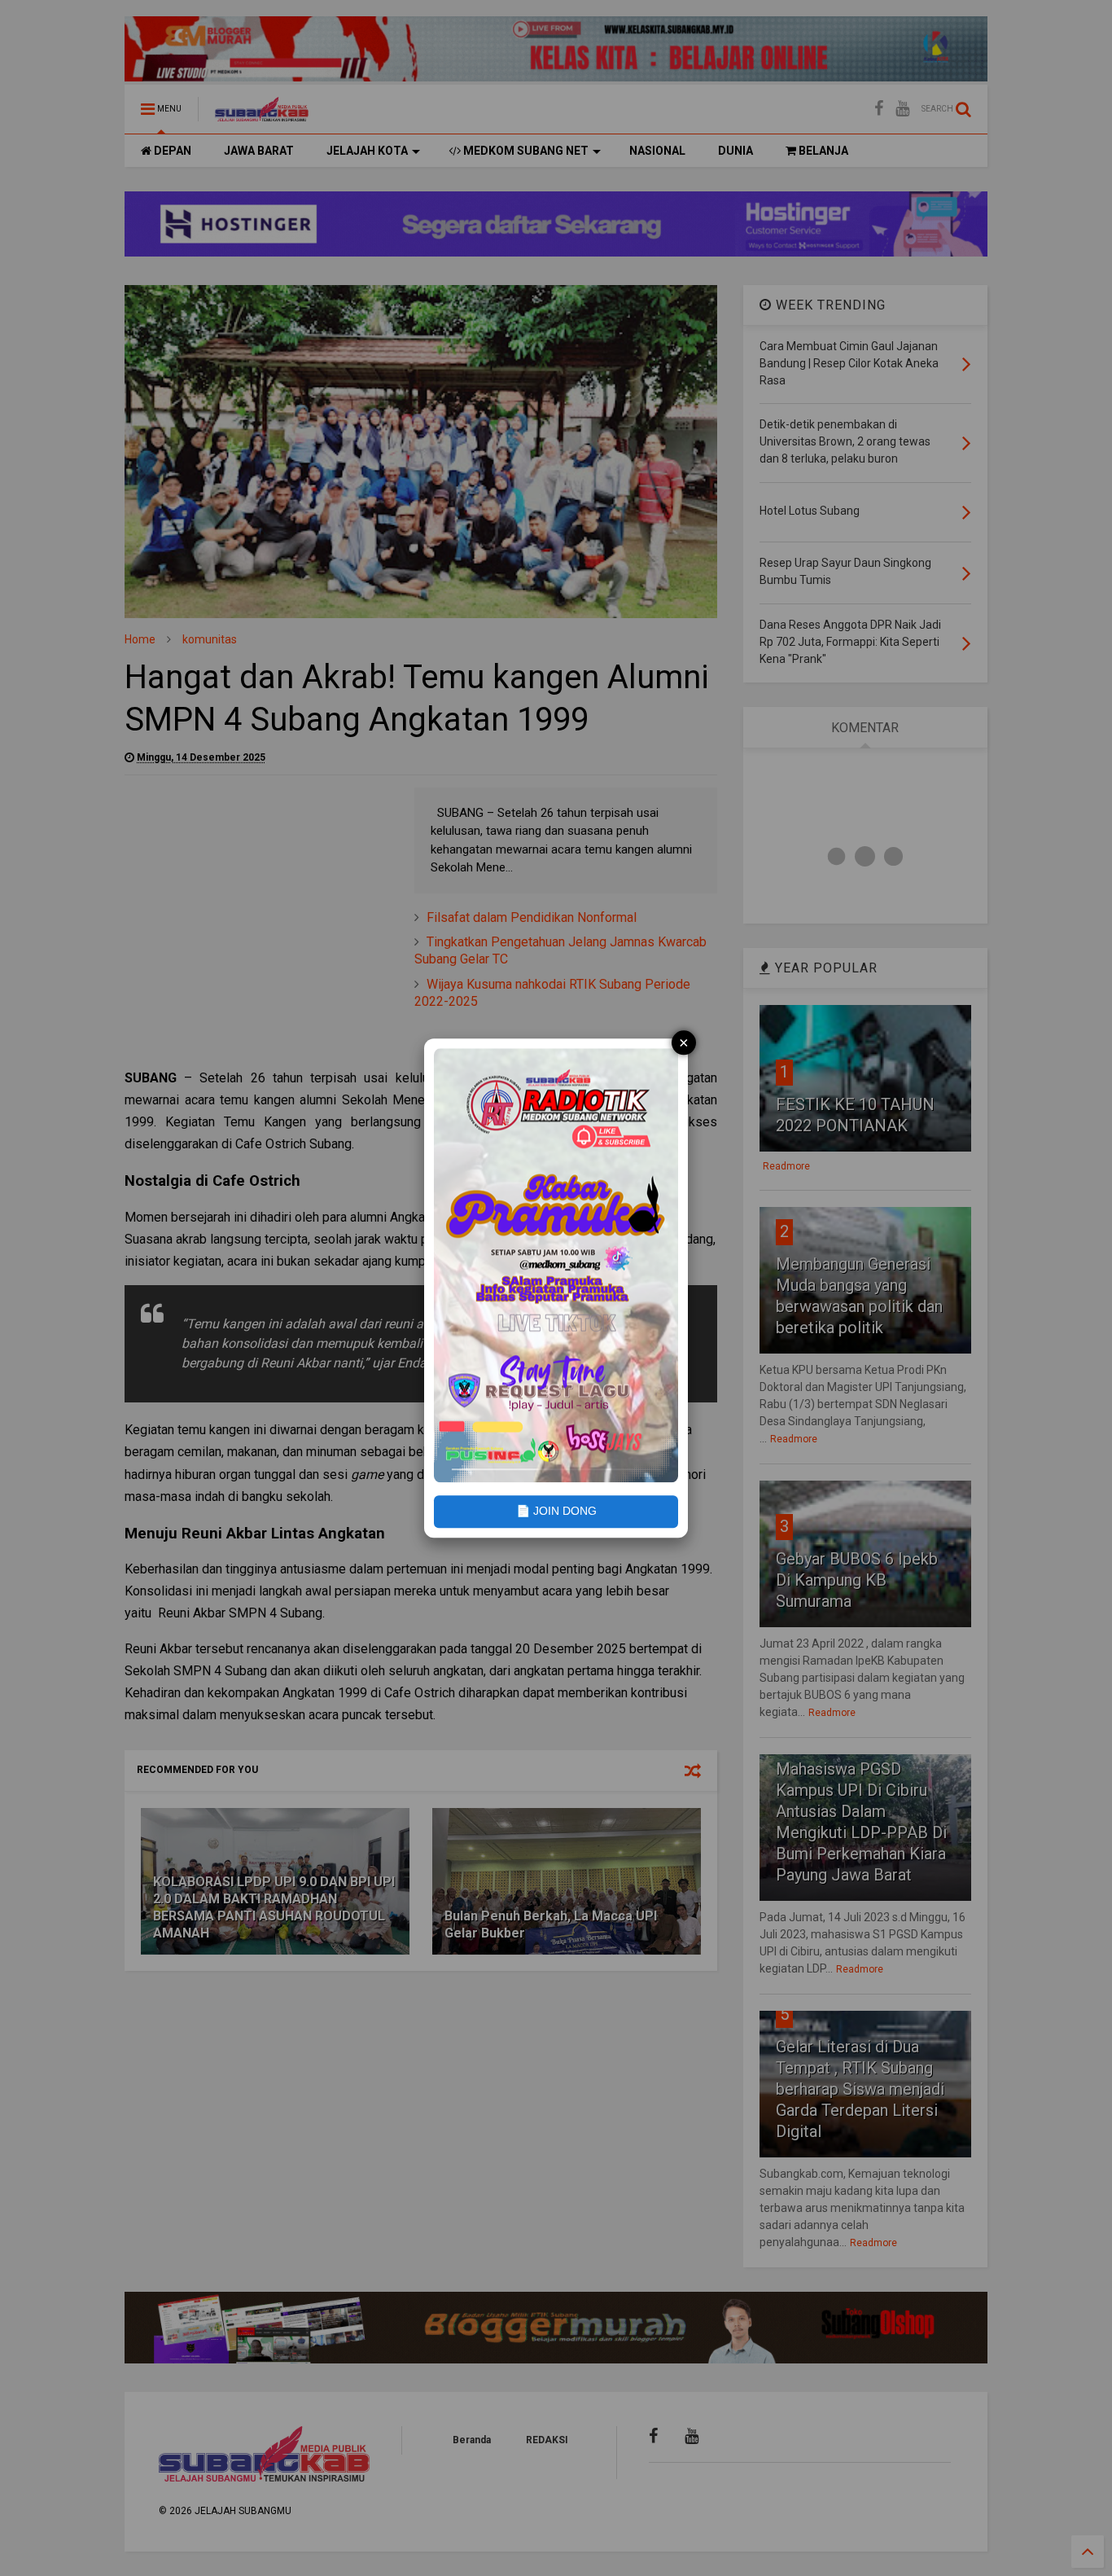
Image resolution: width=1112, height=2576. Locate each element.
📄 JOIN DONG (556, 1512)
